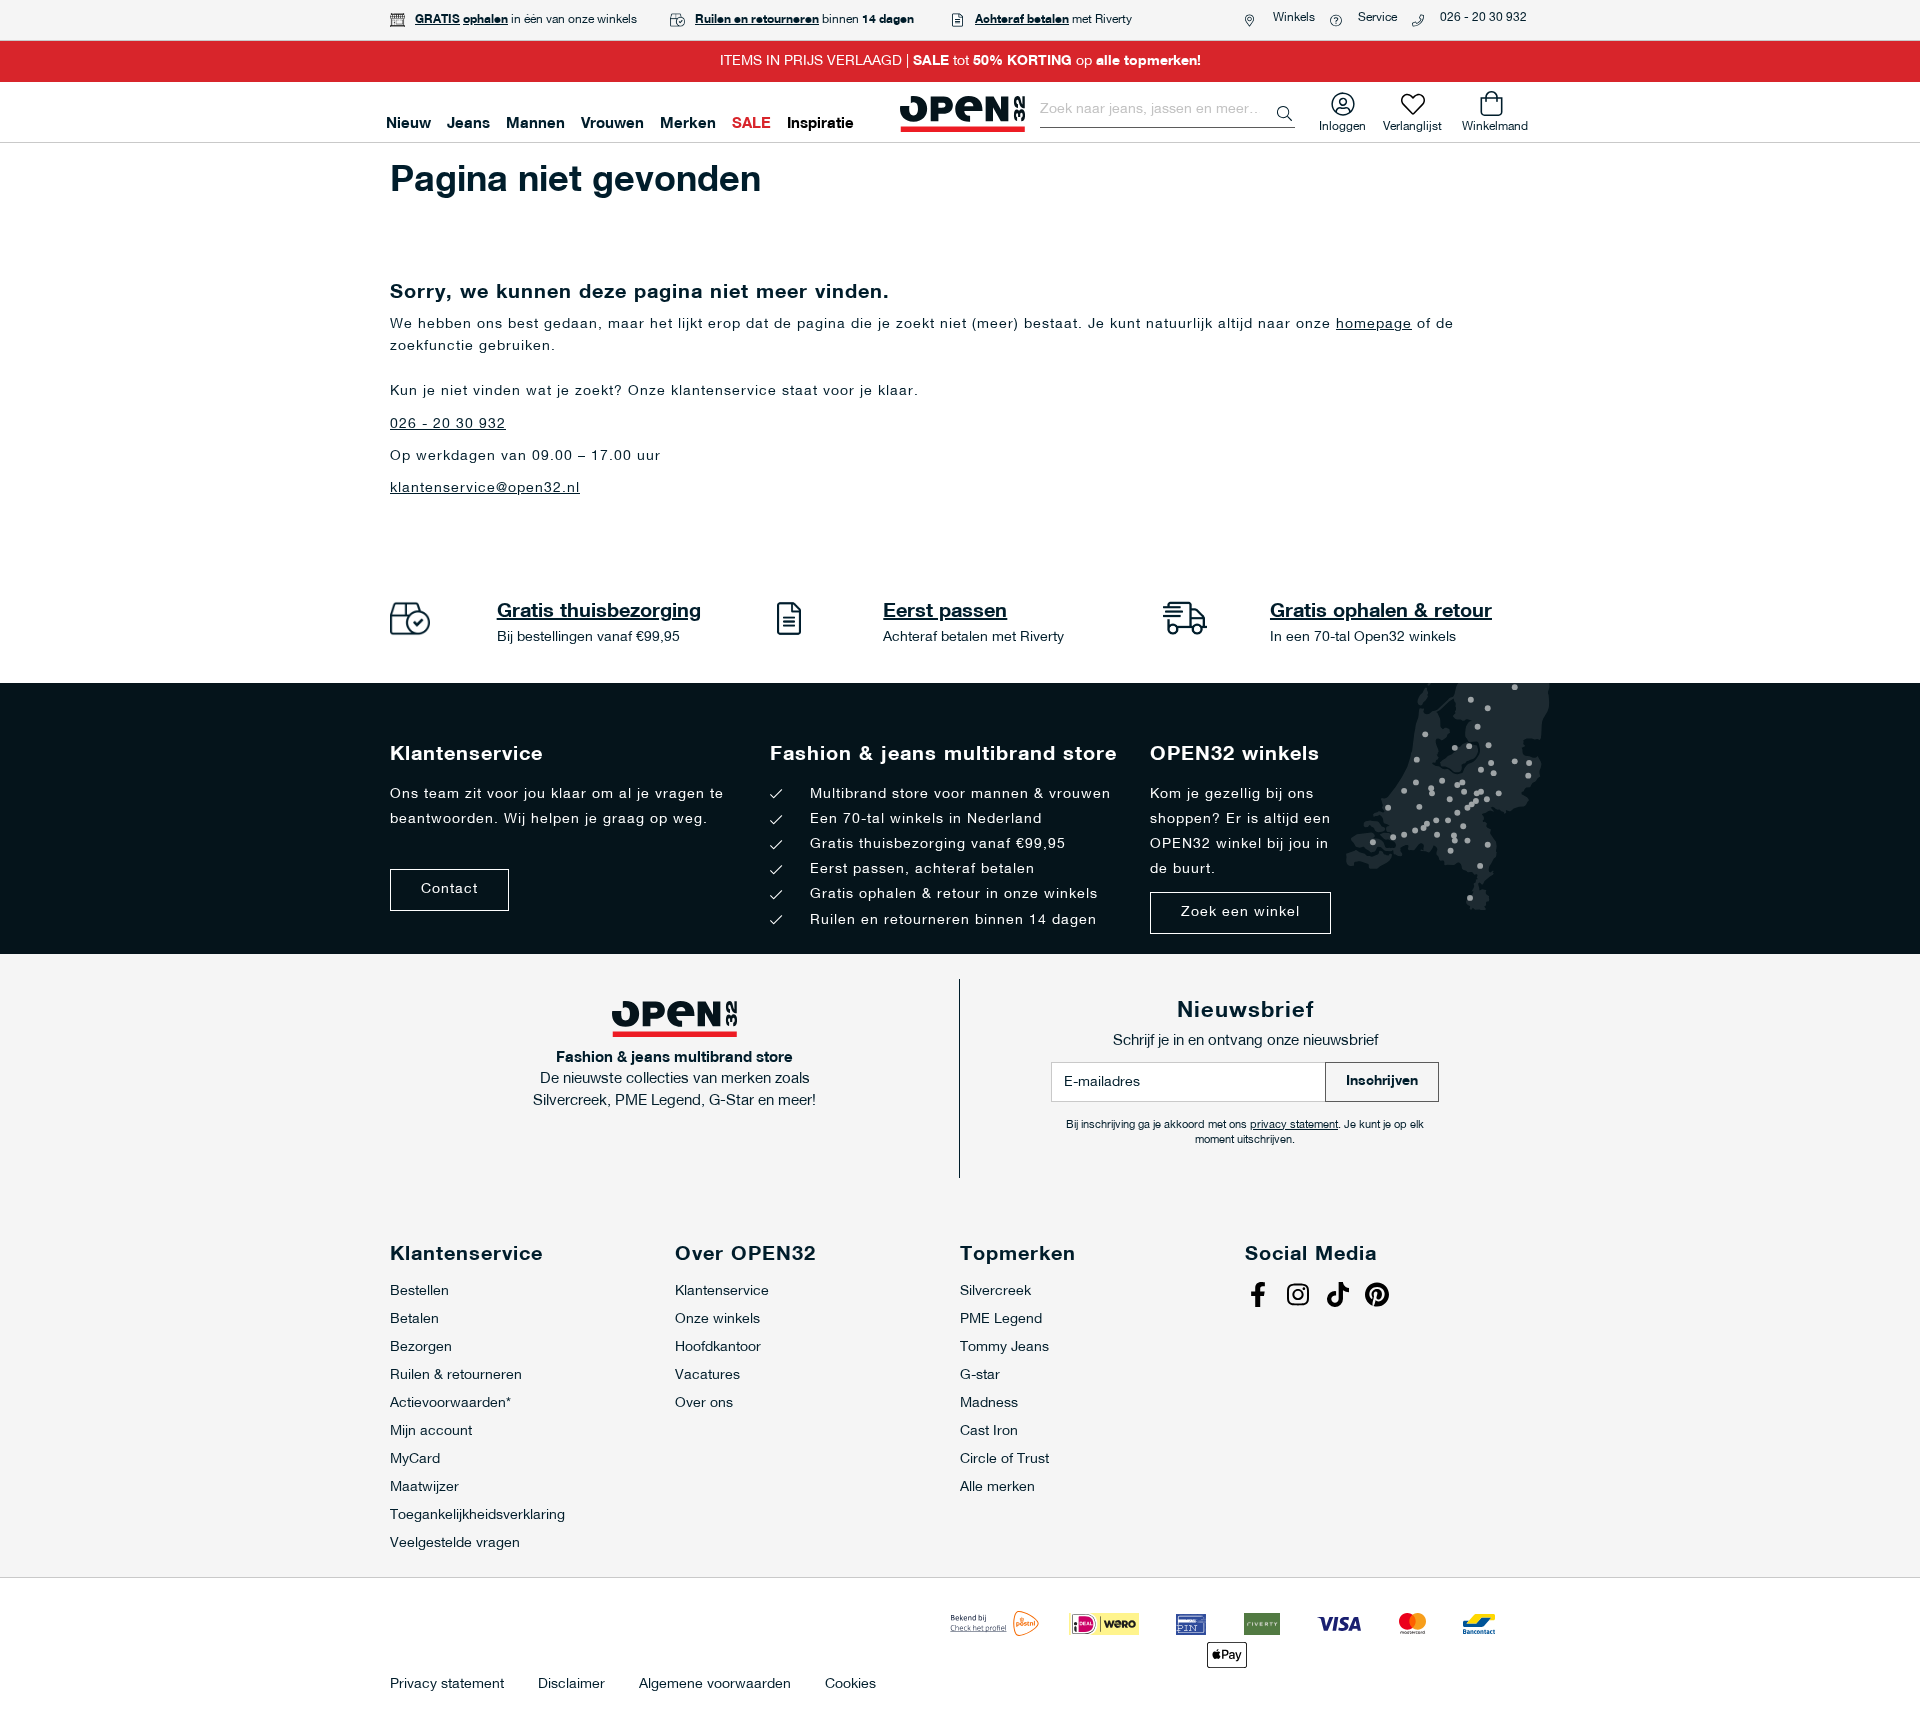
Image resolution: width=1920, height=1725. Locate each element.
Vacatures (707, 1375)
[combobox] (1167, 110)
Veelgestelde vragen (455, 1543)
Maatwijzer (424, 1487)
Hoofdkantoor (718, 1347)
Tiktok (1340, 1297)
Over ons (704, 1403)
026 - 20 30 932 (1483, 18)
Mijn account (431, 1431)
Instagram (1300, 1297)
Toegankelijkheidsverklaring (477, 1515)
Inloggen (1342, 122)
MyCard (415, 1459)
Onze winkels (717, 1319)
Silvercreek (995, 1291)
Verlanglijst (1412, 122)
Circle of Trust (1004, 1459)
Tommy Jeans (1004, 1347)
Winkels (1294, 18)
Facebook (1260, 1297)
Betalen (414, 1319)
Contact (449, 889)
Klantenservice (722, 1291)
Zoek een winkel (1240, 912)
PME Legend (1001, 1319)
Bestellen (419, 1291)
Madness (989, 1403)
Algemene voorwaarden (715, 1685)
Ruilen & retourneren (456, 1375)
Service (1377, 18)
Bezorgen (421, 1347)
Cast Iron (989, 1431)
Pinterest (1380, 1297)
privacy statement (1294, 1125)
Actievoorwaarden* (450, 1403)
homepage (1374, 324)
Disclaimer (571, 1685)
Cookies (850, 1685)
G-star (980, 1375)
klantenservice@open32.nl (485, 488)
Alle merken (997, 1487)
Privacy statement (447, 1685)
